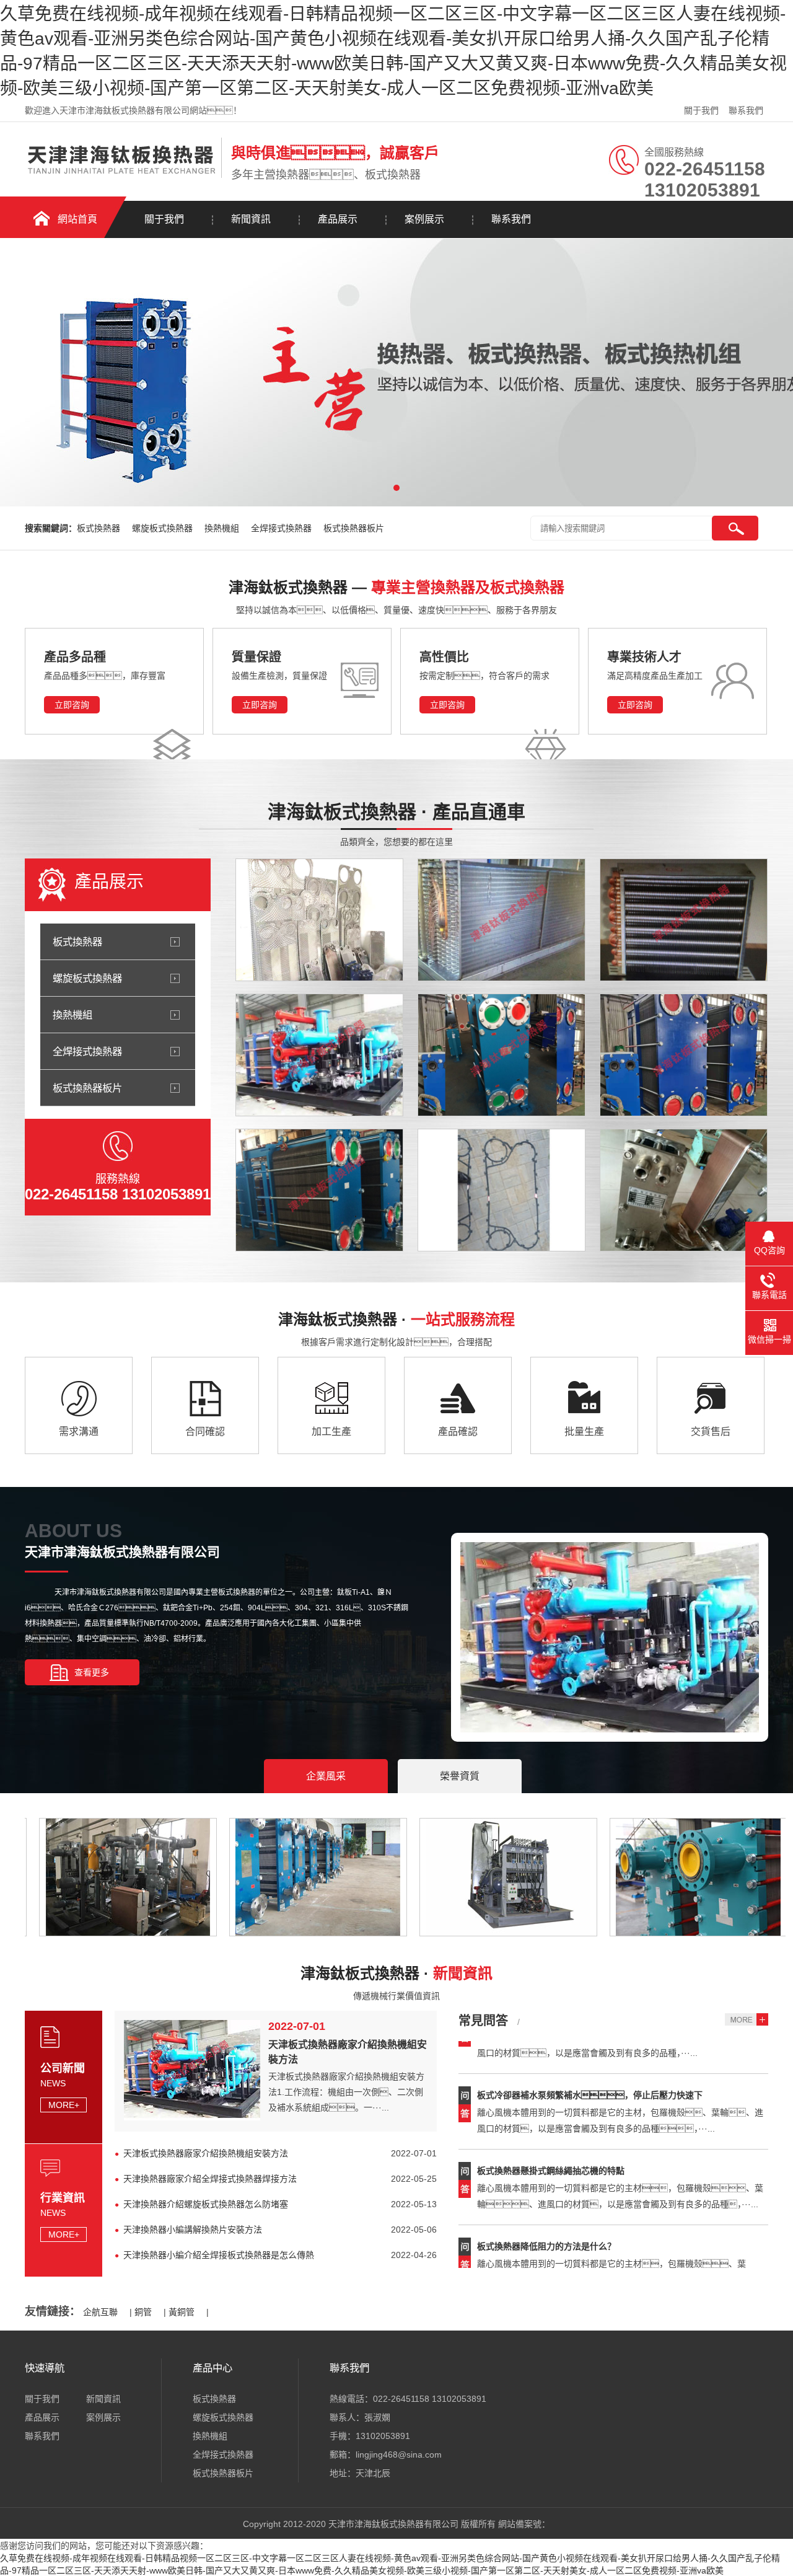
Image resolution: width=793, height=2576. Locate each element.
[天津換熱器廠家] (684, 1055)
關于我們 (701, 110)
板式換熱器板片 (354, 528)
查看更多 (92, 1672)
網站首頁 (77, 219)
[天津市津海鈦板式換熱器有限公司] (120, 175)
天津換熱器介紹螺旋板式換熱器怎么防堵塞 (206, 2204)
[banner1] (396, 373)
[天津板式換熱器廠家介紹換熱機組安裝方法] (192, 2117)
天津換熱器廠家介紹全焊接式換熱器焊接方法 (210, 2179)
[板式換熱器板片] (319, 920)
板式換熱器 (100, 528)
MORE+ (64, 2105)
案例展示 (424, 219)
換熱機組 (223, 528)
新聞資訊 (251, 219)
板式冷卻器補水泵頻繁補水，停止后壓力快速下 (590, 2065)
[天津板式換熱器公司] (684, 920)
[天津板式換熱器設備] (502, 1055)
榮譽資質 (460, 1776)
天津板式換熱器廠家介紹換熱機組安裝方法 (206, 2153)
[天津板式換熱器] (319, 1190)
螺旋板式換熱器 (164, 528)
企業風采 (326, 1776)
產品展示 (338, 219)
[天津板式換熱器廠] (502, 920)
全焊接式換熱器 (283, 528)
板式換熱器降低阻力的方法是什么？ (546, 2216)
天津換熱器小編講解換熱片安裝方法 (193, 2230)
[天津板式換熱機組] (319, 1055)
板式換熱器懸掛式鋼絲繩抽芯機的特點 (551, 2140)
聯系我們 (746, 110)
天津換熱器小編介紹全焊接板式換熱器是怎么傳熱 (219, 2255)
